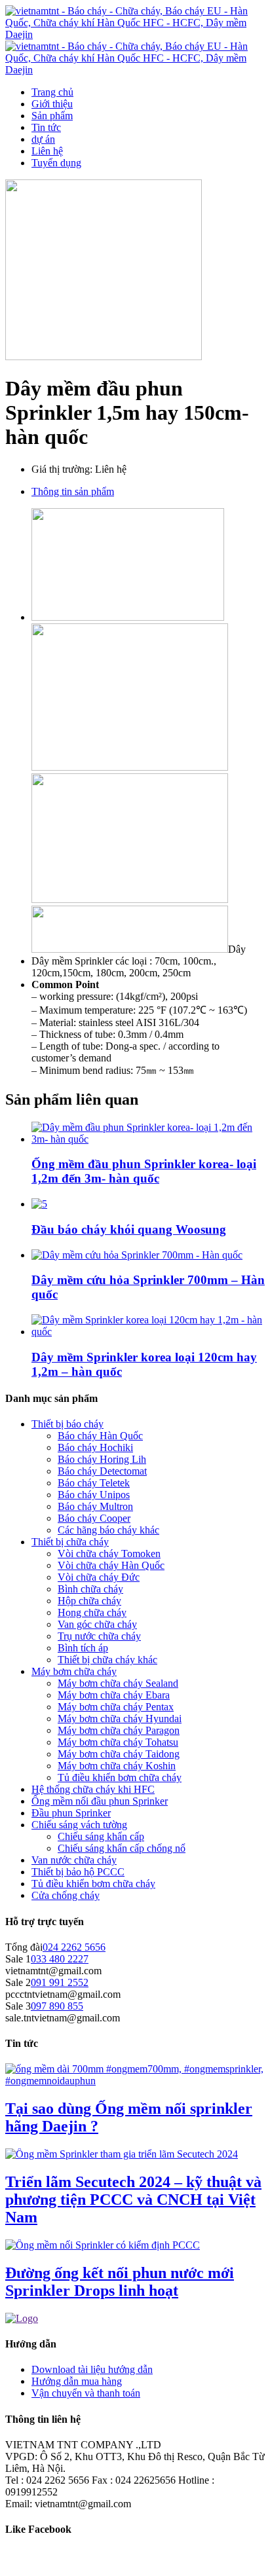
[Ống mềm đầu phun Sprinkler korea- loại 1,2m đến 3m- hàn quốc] (148, 1139)
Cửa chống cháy (66, 1895)
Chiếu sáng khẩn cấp (101, 1836)
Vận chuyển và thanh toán (86, 2393)
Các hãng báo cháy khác (108, 1530)
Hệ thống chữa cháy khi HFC (93, 1789)
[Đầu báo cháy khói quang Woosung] (39, 1204)
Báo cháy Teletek (94, 1483)
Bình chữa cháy (90, 1589)
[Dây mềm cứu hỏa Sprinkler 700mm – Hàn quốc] (137, 1255)
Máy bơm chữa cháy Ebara (114, 1695)
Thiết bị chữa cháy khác (107, 1660)
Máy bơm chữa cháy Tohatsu (118, 1742)
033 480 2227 (60, 1959)
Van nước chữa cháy (74, 1860)
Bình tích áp (83, 1648)
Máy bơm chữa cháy (74, 1671)
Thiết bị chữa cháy (70, 1542)
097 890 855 (57, 2006)
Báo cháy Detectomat (102, 1471)
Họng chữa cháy (92, 1612)
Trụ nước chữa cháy (99, 1636)
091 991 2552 (60, 1982)
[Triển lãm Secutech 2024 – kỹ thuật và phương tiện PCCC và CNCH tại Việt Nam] (122, 2154)
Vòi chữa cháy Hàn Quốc (111, 1565)
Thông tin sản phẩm (73, 491)
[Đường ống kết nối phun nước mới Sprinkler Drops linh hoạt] (103, 2245)
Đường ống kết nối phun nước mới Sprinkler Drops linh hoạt (120, 2282)
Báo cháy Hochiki (95, 1447)
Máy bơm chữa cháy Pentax (116, 1707)
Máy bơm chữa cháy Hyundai (120, 1719)
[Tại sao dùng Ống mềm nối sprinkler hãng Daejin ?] (135, 2081)
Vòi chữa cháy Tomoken (109, 1554)
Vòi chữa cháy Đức (99, 1577)
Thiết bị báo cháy (67, 1424)
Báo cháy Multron (95, 1506)
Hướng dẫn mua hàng (77, 2381)
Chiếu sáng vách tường (79, 1825)
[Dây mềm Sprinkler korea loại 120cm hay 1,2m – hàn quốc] (148, 1332)
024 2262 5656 (74, 1947)
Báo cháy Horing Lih (102, 1459)
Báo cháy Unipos (94, 1495)
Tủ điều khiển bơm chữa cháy (120, 1777)
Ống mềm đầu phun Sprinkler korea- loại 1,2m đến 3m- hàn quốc (144, 1171)
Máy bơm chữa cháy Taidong (119, 1754)
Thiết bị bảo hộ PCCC (78, 1872)
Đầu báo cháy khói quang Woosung (129, 1229)
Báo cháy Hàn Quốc (100, 1436)
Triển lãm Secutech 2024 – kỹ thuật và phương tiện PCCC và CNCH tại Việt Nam (133, 2199)
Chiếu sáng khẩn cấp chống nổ (122, 1848)
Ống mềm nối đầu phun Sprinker (100, 1801)
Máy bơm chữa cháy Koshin (117, 1766)
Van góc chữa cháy (97, 1624)
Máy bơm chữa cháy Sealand (118, 1683)
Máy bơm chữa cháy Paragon (119, 1730)
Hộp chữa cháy (89, 1601)
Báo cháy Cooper (94, 1518)
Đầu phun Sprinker (71, 1813)
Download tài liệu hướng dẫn (92, 2369)
